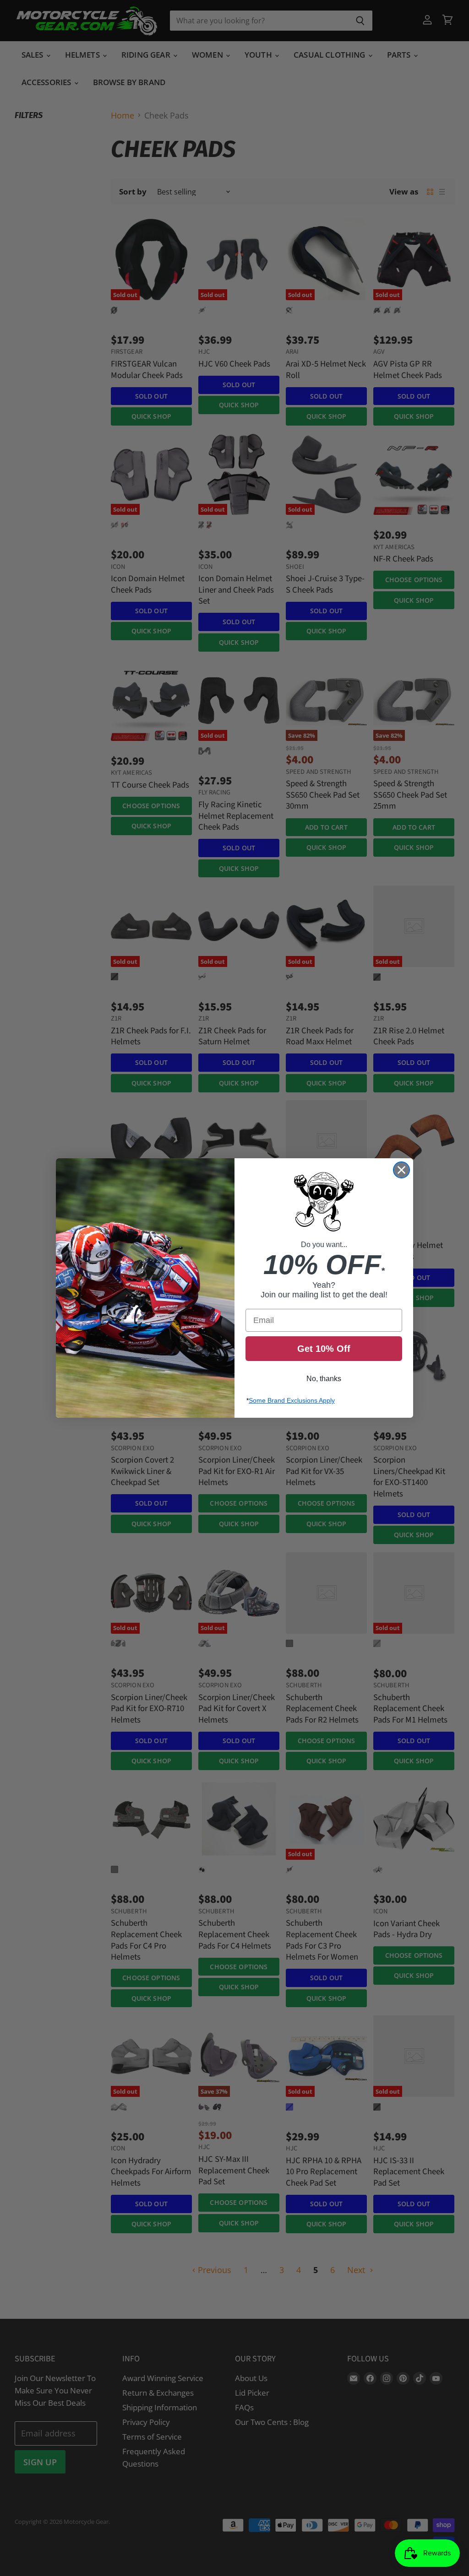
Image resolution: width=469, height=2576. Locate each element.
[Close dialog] (401, 1170)
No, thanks (324, 1379)
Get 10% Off (324, 1349)
